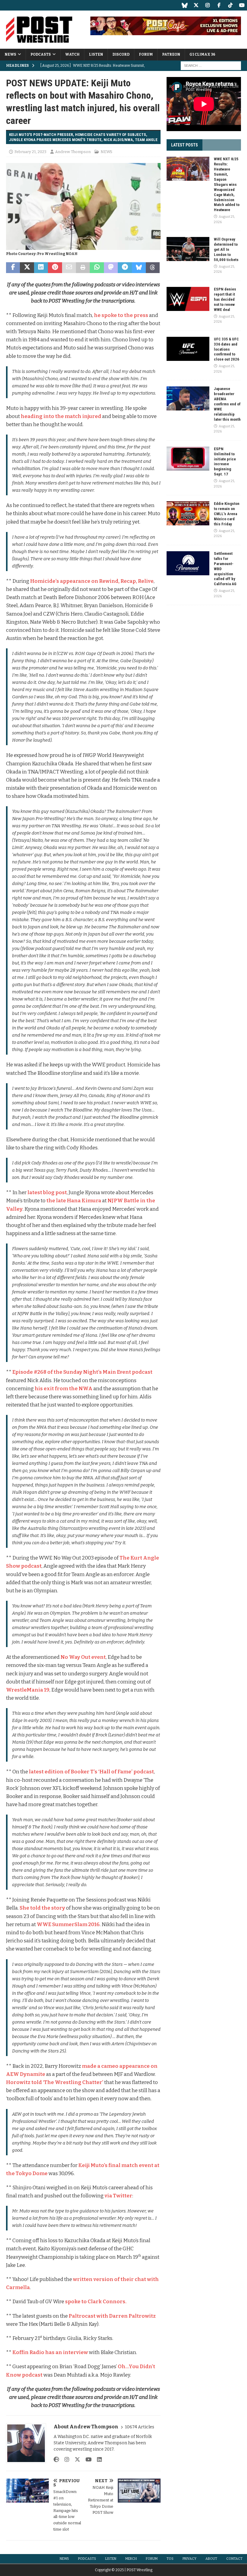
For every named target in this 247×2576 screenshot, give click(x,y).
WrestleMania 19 (28, 1690)
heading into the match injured (61, 416)
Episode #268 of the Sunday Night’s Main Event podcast (82, 1372)
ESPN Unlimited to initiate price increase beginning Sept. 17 (225, 461)
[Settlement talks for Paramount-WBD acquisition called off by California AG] (188, 563)
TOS (170, 2559)
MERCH (131, 2559)
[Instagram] (207, 5)
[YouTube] (242, 5)
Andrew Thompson (73, 152)
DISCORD (121, 54)
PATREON (171, 54)
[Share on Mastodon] (111, 268)
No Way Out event (83, 1657)
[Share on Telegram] (125, 268)
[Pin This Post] (55, 268)
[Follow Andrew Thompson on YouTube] (86, 2460)
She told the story (42, 1908)
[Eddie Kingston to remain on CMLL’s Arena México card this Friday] (188, 513)
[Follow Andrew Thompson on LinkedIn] (97, 2460)
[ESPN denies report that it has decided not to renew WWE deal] (188, 299)
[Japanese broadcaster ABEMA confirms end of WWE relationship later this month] (188, 398)
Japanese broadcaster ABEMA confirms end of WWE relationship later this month (227, 404)
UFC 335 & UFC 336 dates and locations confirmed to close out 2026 (227, 349)
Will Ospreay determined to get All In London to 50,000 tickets (226, 249)
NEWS (10, 54)
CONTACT (234, 2559)
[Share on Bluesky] (139, 268)
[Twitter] (196, 5)
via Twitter (118, 2196)
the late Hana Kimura (74, 1201)
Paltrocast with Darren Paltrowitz (112, 2316)
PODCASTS (41, 54)
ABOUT (211, 2559)
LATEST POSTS (184, 145)
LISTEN (96, 54)
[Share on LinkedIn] (41, 268)
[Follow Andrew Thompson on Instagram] (65, 2460)
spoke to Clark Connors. (96, 2302)
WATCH (72, 54)
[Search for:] (211, 65)
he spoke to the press (121, 315)
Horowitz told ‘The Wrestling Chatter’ (55, 2082)
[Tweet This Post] (27, 268)
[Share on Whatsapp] (97, 268)
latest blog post (47, 1193)
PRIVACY (189, 2559)
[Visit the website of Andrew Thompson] (56, 2460)
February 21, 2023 (30, 152)
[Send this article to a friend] (69, 268)
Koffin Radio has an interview (50, 2352)
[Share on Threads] (153, 268)
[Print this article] (83, 268)
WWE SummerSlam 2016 (68, 1924)
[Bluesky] (184, 5)
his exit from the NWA (64, 1389)
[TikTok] (230, 5)
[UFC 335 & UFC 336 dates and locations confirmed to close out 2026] (188, 349)
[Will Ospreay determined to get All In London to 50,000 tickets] (188, 249)
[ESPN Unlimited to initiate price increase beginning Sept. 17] (188, 459)
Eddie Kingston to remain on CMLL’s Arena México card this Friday (227, 514)
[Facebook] (219, 5)
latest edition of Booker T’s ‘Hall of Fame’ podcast (91, 1772)
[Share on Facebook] (13, 268)
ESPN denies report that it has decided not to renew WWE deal (225, 299)
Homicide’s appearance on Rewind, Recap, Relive (92, 581)
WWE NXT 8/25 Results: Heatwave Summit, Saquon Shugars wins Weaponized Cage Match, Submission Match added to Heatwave (227, 184)
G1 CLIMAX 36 (202, 54)
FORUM (146, 54)
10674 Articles (140, 2427)
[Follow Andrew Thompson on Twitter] (75, 2460)
